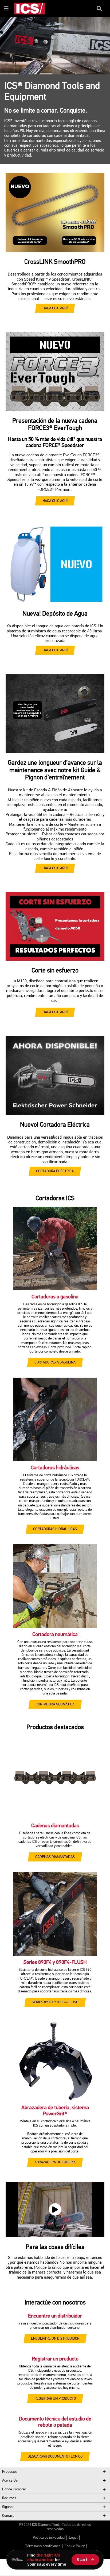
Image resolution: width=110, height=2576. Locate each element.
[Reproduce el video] (55, 2210)
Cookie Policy (75, 2546)
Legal (73, 2538)
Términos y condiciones (43, 2546)
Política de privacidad (49, 2538)
